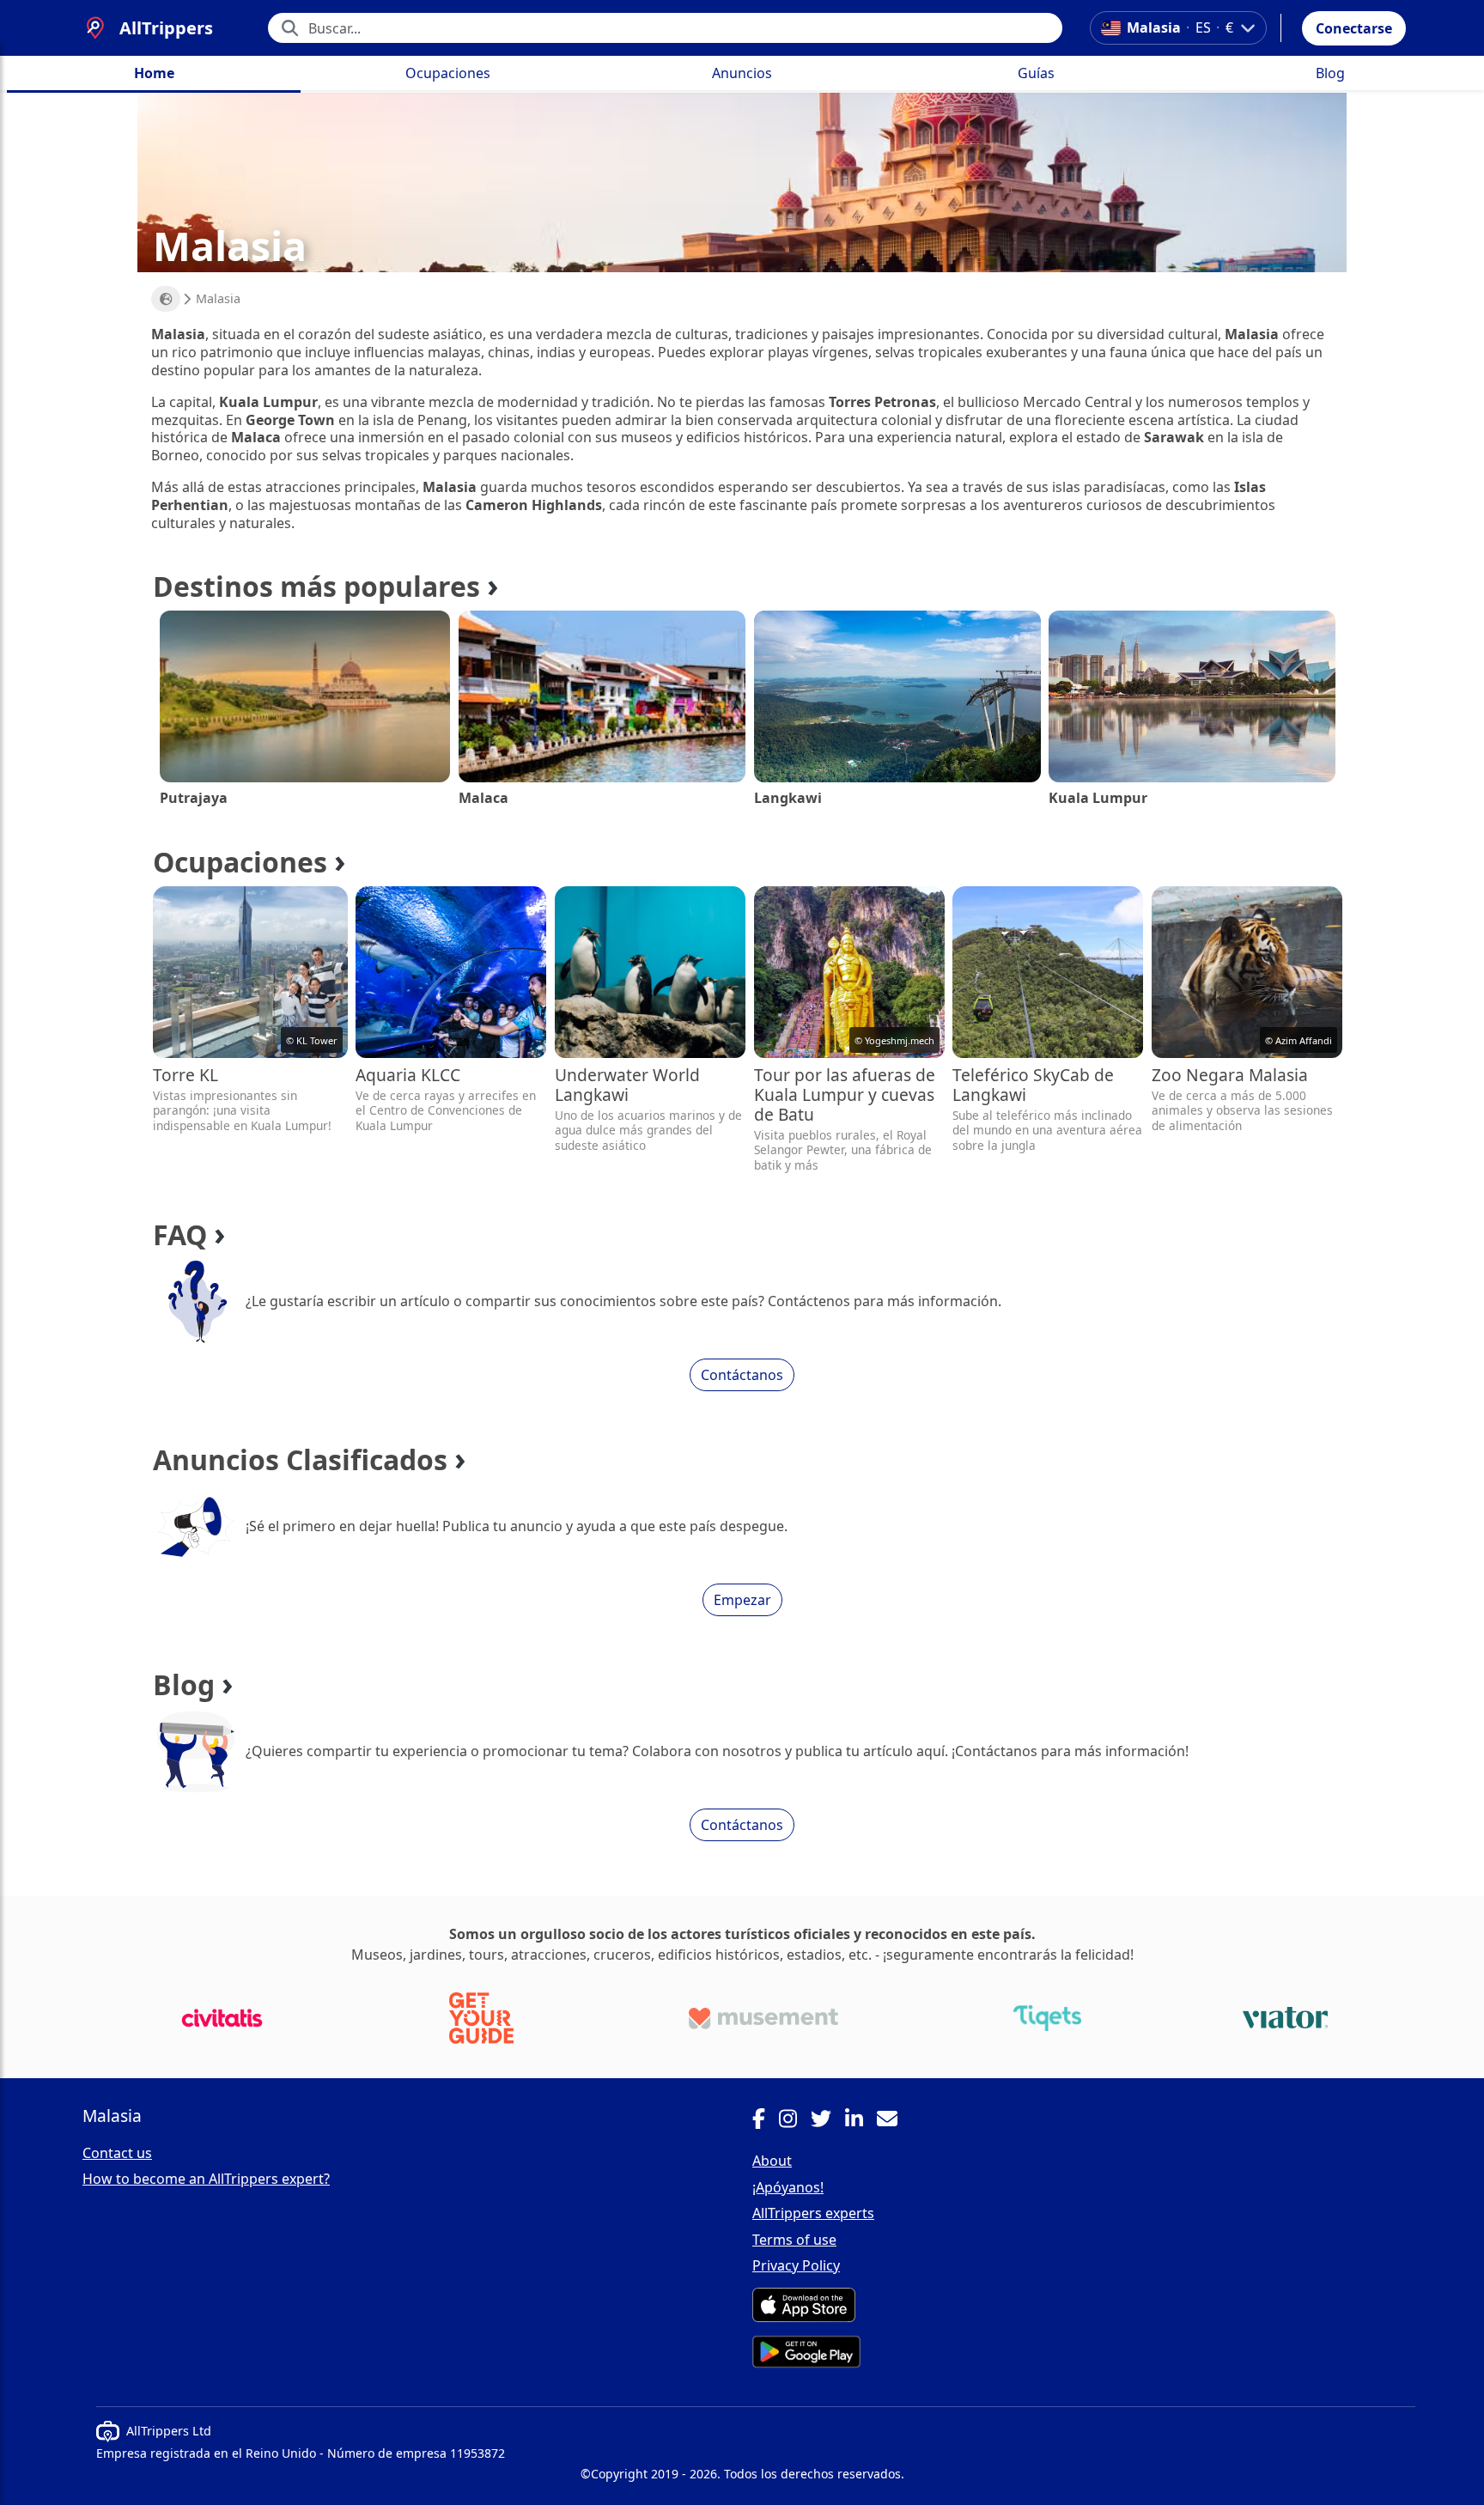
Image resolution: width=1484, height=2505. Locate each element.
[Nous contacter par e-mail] (894, 2121)
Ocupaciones (448, 73)
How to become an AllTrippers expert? (206, 2179)
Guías (1036, 73)
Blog (1330, 73)
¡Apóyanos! (788, 2187)
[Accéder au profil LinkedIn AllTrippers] (861, 2121)
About (772, 2161)
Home (154, 73)
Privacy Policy (796, 2265)
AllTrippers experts (813, 2213)
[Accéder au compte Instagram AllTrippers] (795, 2121)
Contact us (117, 2153)
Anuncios (742, 73)
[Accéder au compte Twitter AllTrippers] (828, 2121)
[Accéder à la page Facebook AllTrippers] (766, 2121)
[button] (1354, 28)
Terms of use (794, 2240)
